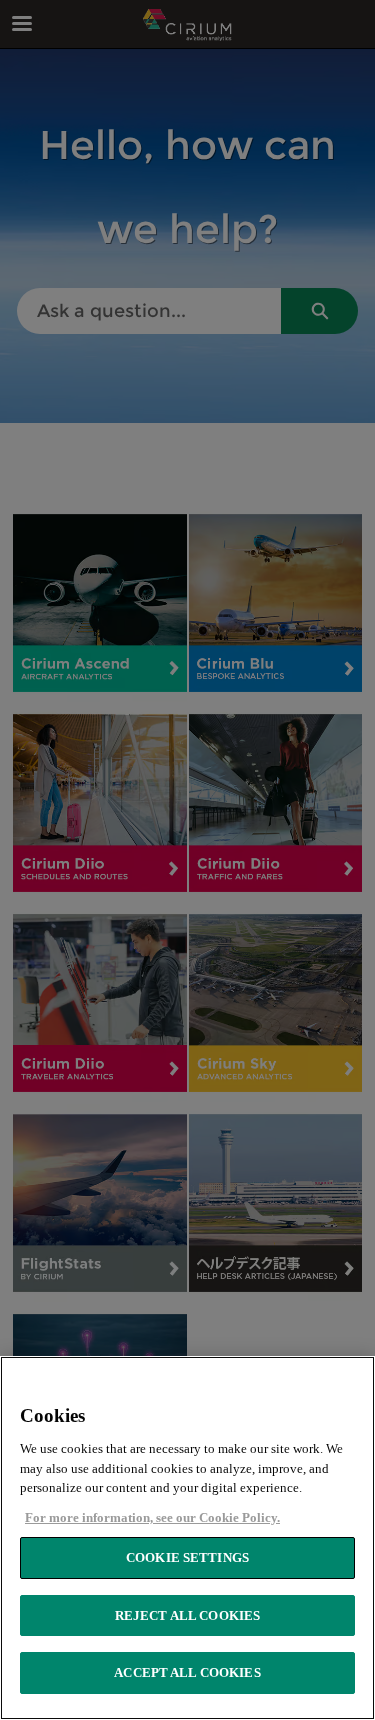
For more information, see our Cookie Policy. (152, 1517)
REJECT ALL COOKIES (187, 1615)
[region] (187, 1538)
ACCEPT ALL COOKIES (187, 1672)
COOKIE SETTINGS (187, 1557)
